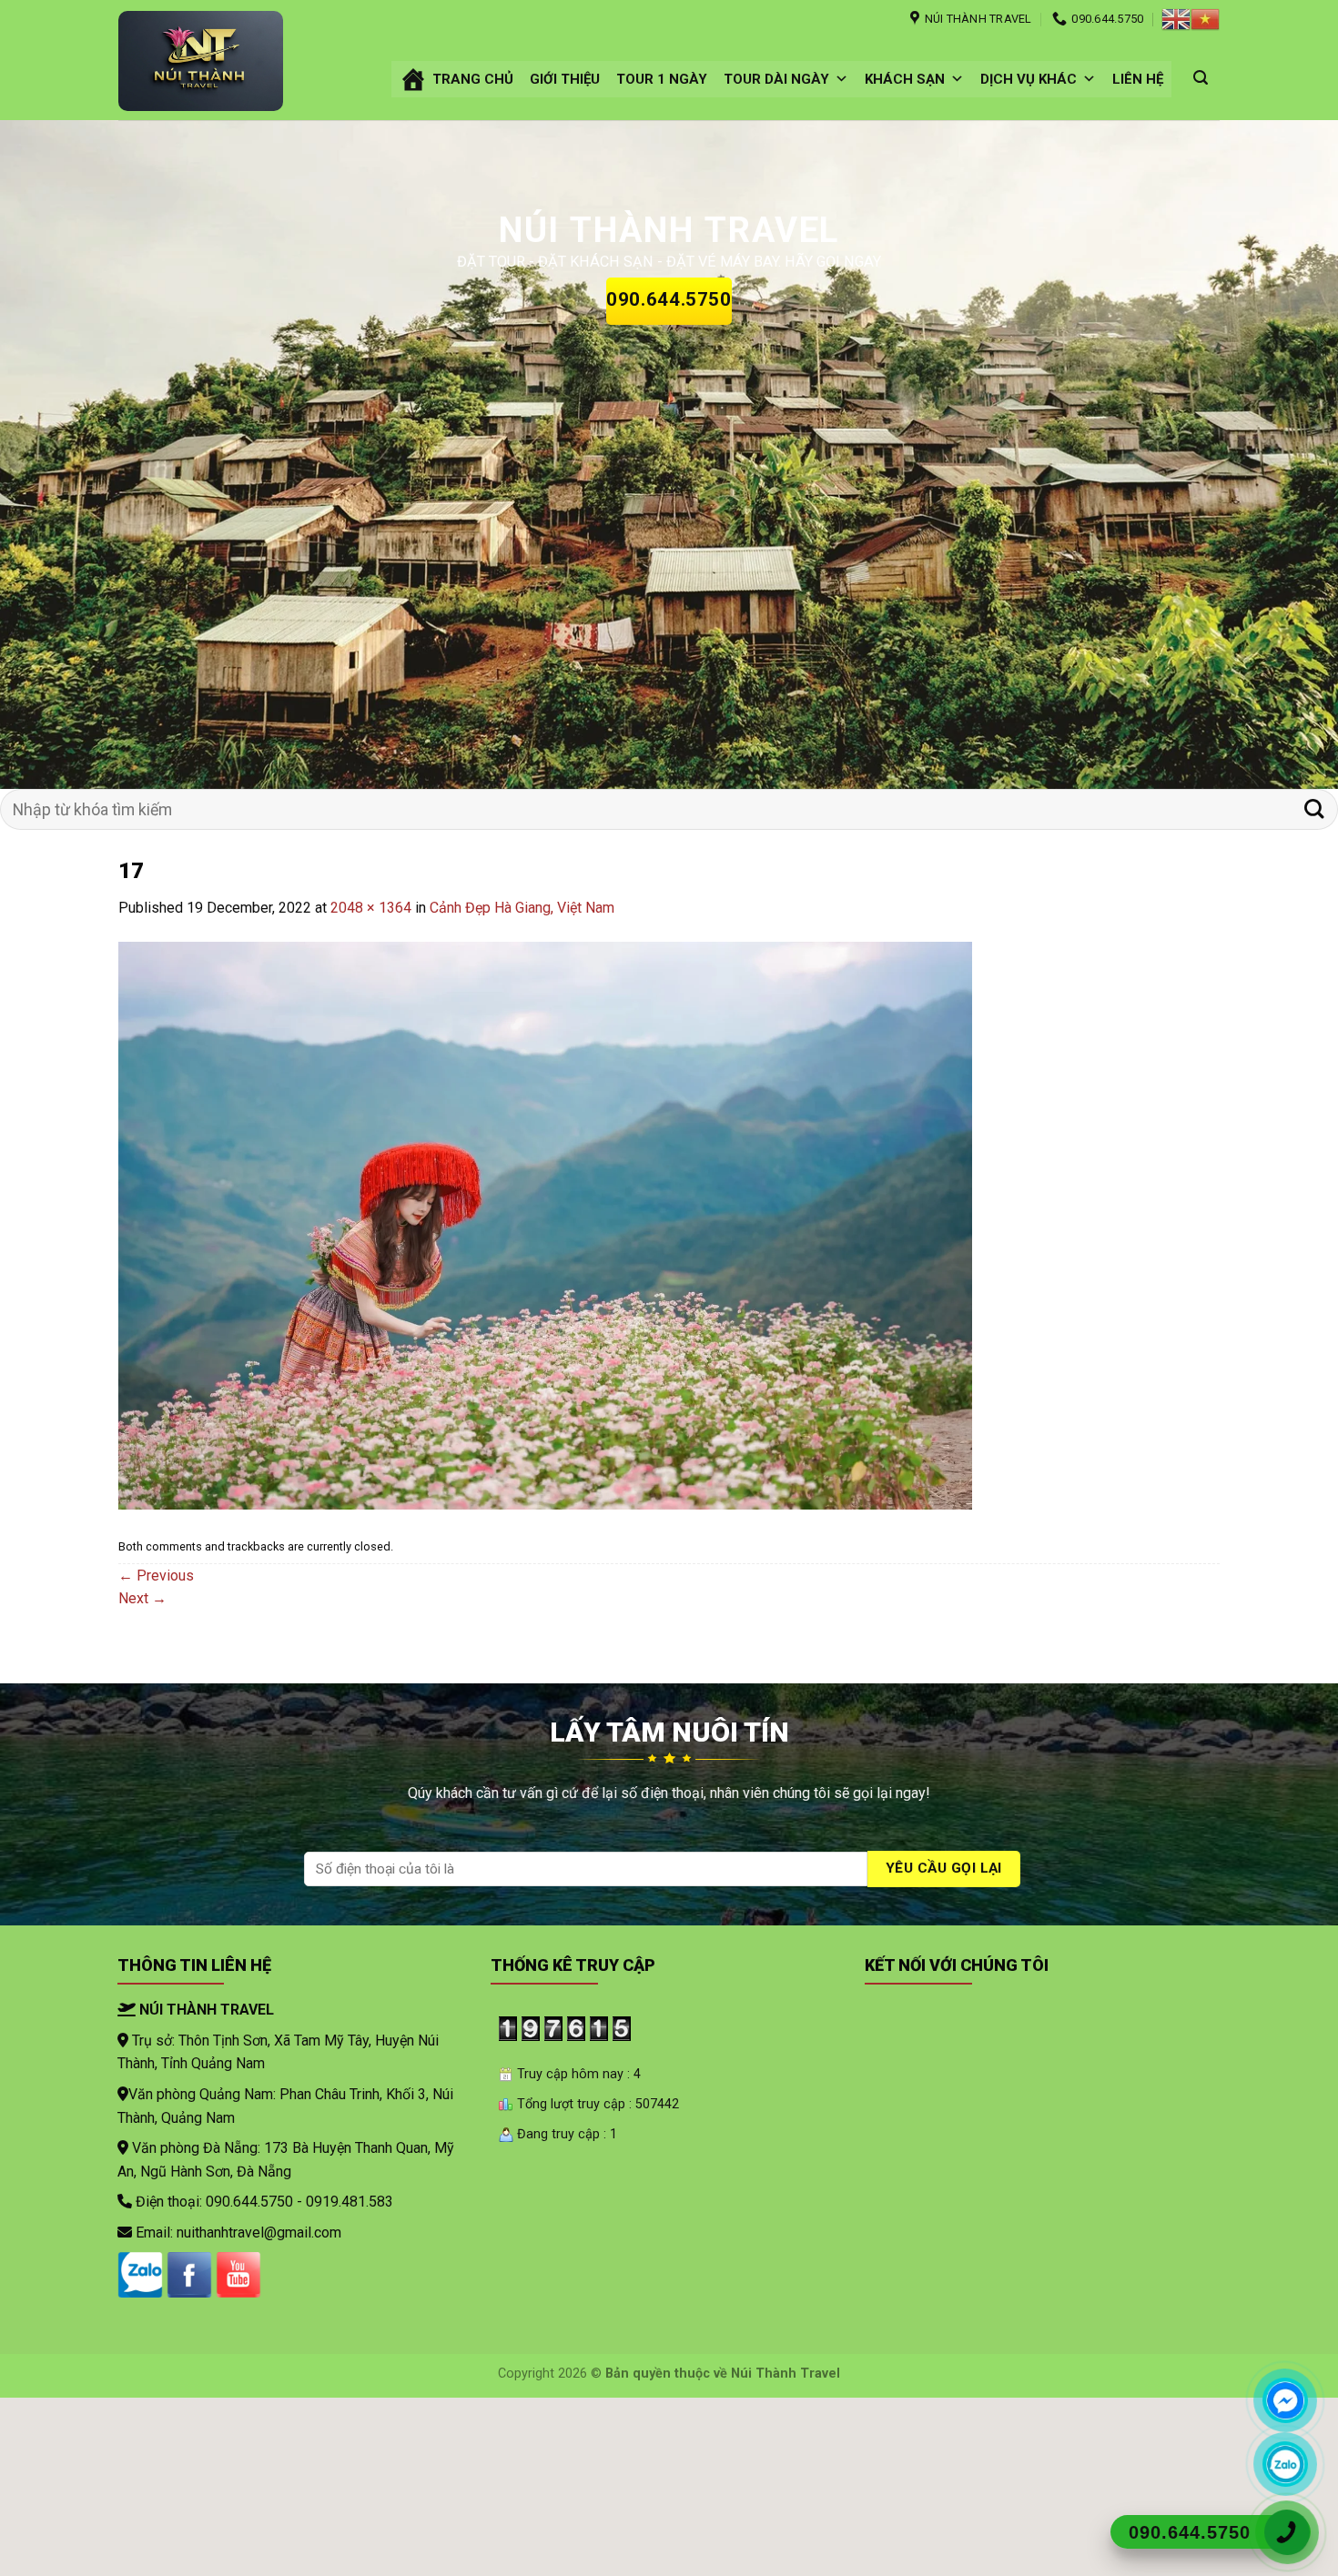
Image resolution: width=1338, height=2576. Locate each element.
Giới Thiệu (565, 79)
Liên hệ (1138, 79)
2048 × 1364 (371, 908)
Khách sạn (905, 79)
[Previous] (50, 455)
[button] (841, 79)
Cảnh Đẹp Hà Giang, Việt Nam (522, 908)
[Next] (1288, 455)
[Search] (1201, 78)
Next (142, 1598)
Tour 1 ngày (662, 79)
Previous (156, 1576)
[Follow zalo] (140, 2275)
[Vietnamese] (1205, 19)
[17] (545, 1224)
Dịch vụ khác (1029, 79)
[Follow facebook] (189, 2275)
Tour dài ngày (776, 79)
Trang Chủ (473, 79)
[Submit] (1314, 809)
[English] (1176, 19)
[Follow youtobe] (238, 2275)
